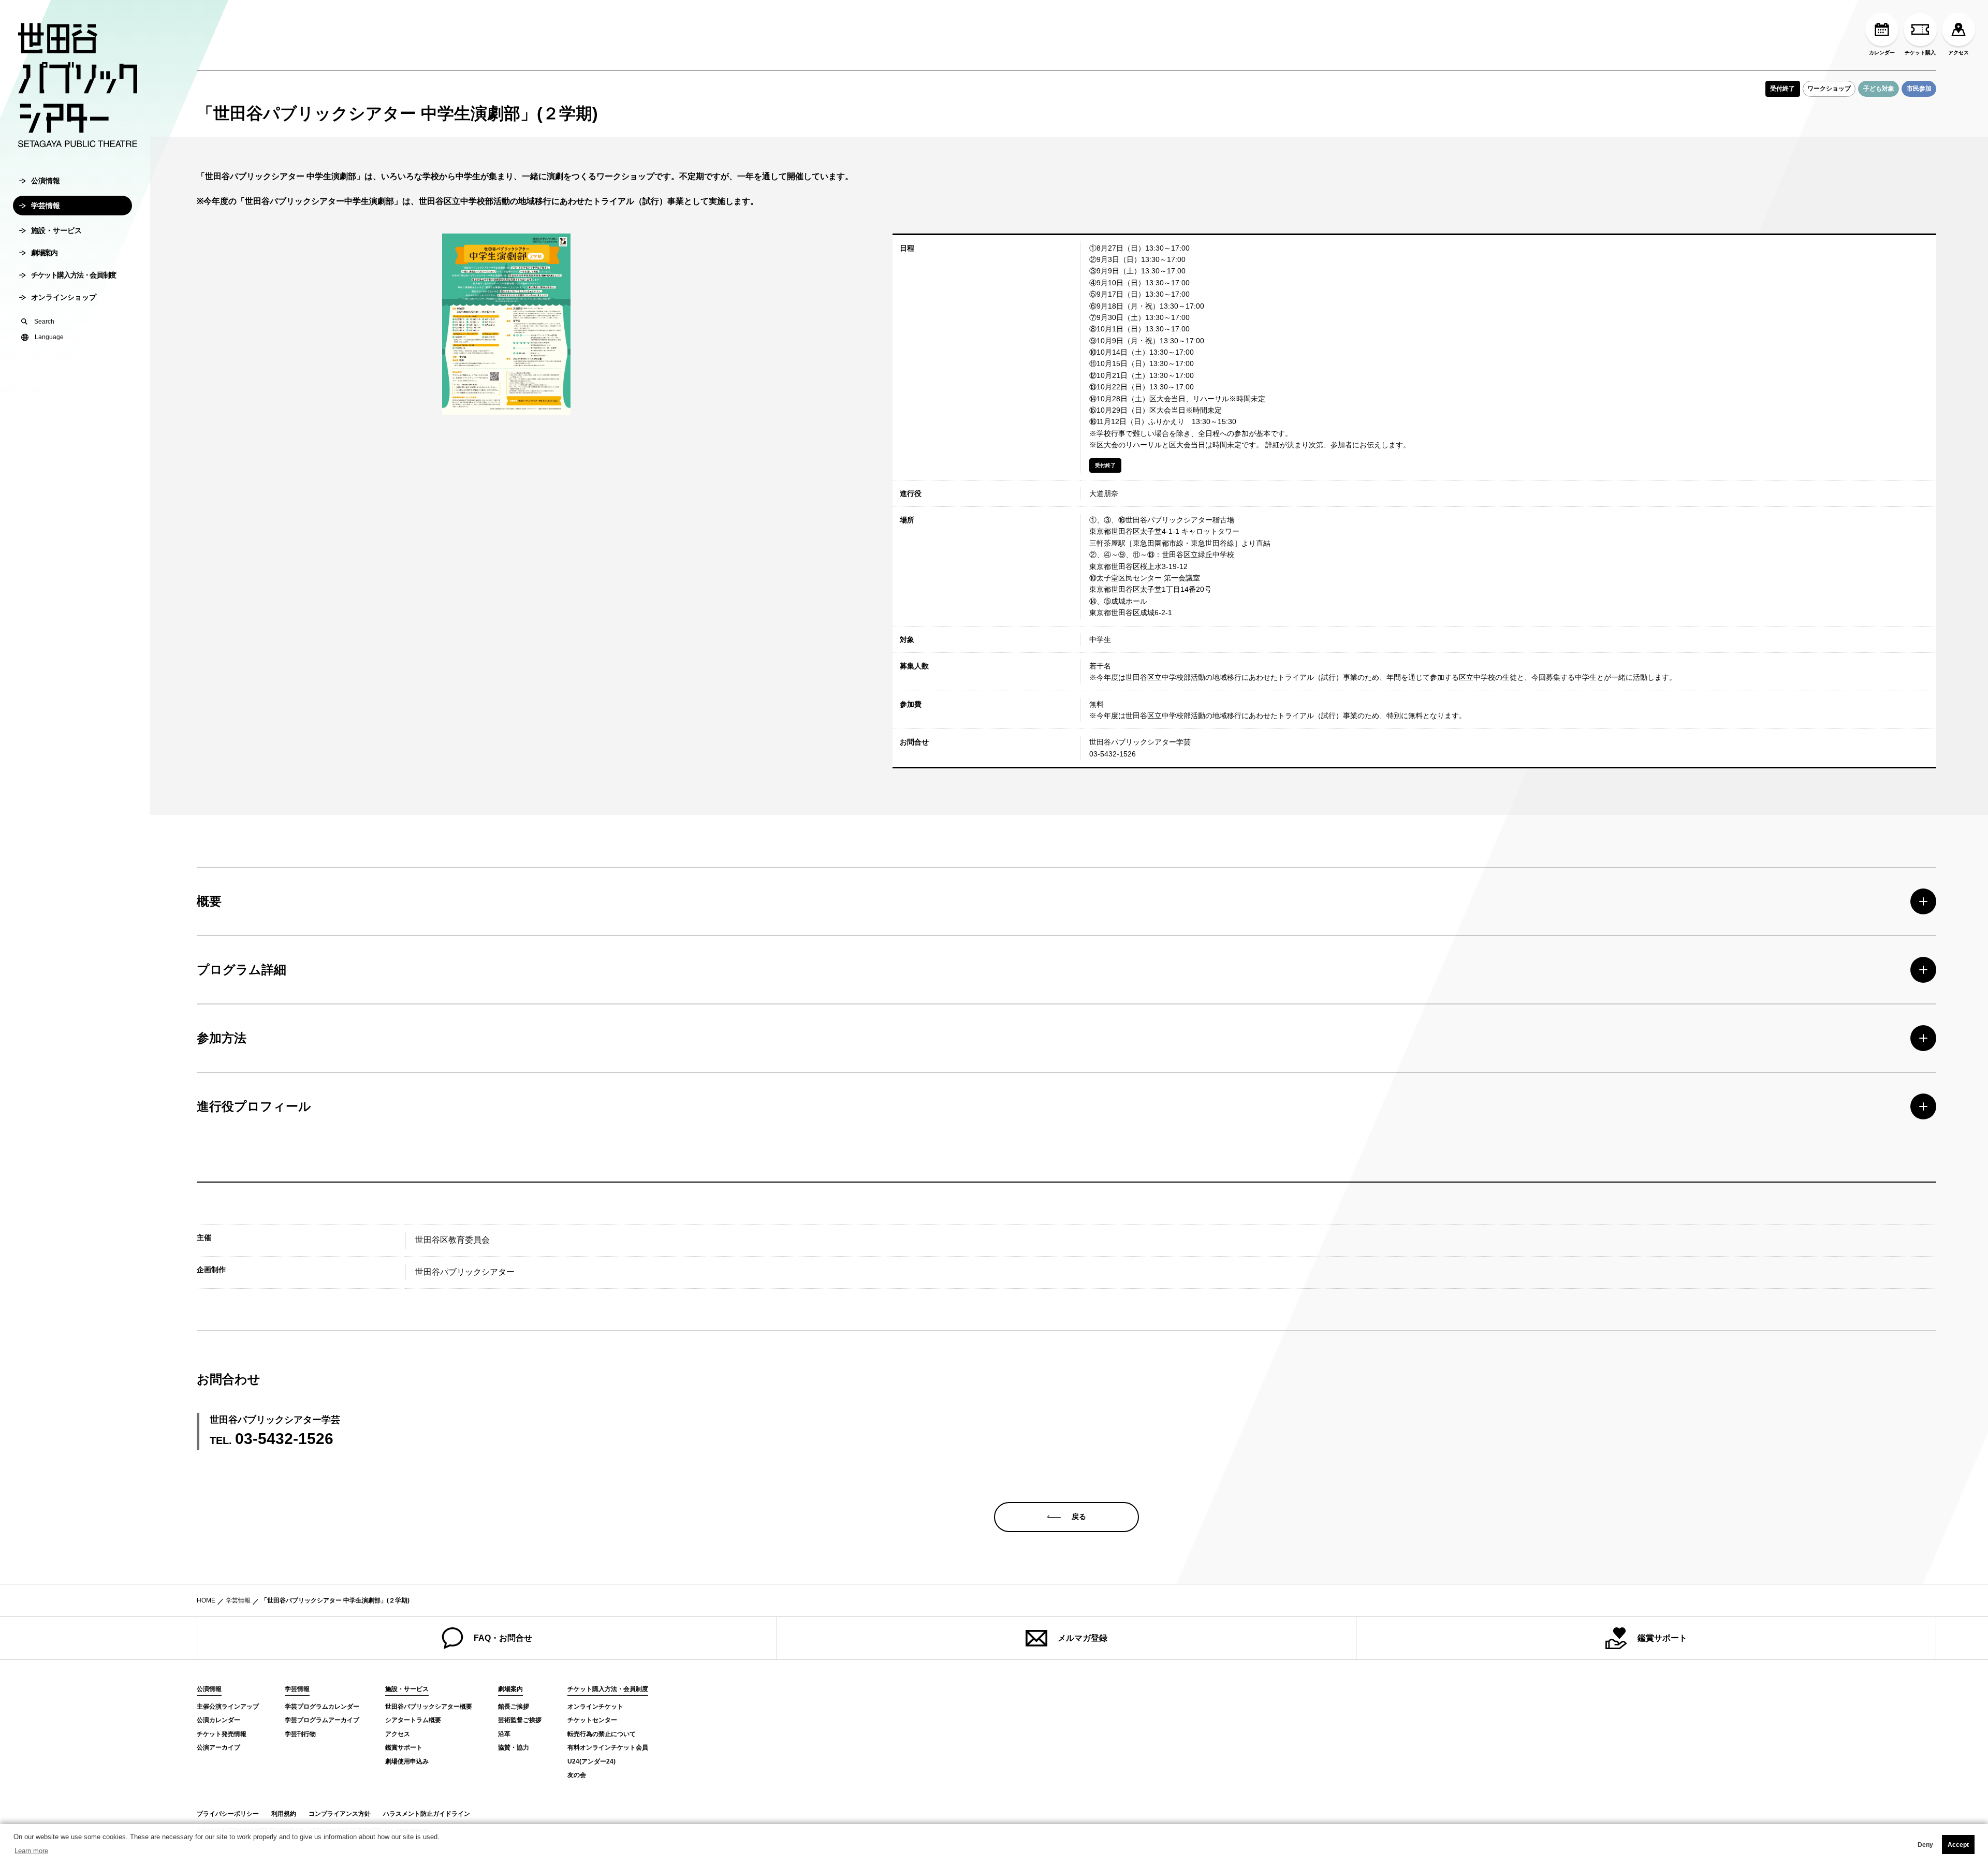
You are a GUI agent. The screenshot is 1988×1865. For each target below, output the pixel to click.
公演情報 (46, 181)
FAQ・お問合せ (503, 1638)
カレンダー (1882, 53)
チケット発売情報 (222, 1734)
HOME (206, 1600)
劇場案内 (44, 253)
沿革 (504, 1734)
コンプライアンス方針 (340, 1814)
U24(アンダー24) (591, 1761)
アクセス (1958, 53)
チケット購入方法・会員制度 (74, 275)
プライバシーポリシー (228, 1814)
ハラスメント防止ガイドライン (427, 1814)
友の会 (577, 1775)
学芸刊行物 (300, 1734)
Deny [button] (1925, 1845)
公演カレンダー (218, 1720)
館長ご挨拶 (514, 1707)
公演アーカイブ (218, 1747)
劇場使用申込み (407, 1761)
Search (44, 322)
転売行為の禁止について (602, 1734)
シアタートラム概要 (413, 1720)
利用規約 (284, 1814)
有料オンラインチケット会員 (608, 1747)
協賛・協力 (514, 1747)
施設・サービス (56, 230)
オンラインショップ (64, 297)
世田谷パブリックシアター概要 (429, 1707)
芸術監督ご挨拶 (520, 1720)
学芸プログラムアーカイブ (322, 1720)
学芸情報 (46, 206)
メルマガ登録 (1083, 1638)
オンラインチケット (595, 1707)
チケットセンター (592, 1720)
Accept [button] (1958, 1845)
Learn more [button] (31, 1851)
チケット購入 (1920, 53)
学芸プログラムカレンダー (322, 1707)
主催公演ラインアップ (228, 1707)
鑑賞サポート (1662, 1638)
